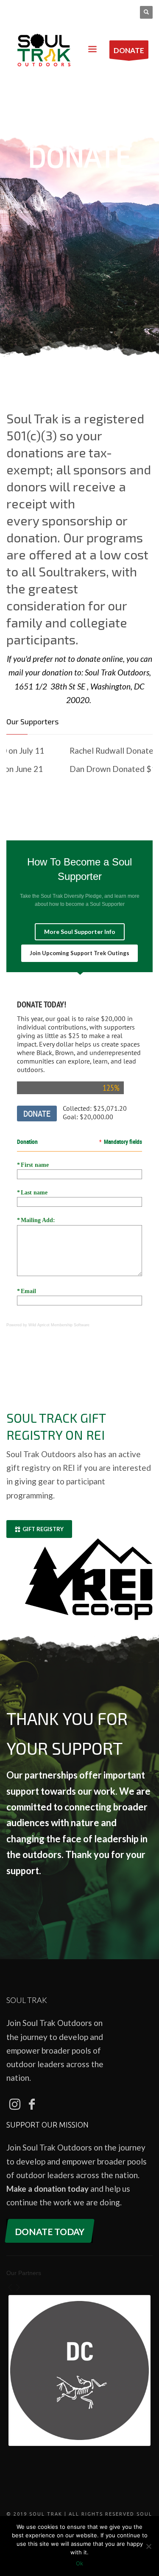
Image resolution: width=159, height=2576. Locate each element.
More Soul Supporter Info (80, 932)
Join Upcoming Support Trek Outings (79, 953)
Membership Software (70, 1325)
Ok (79, 2563)
